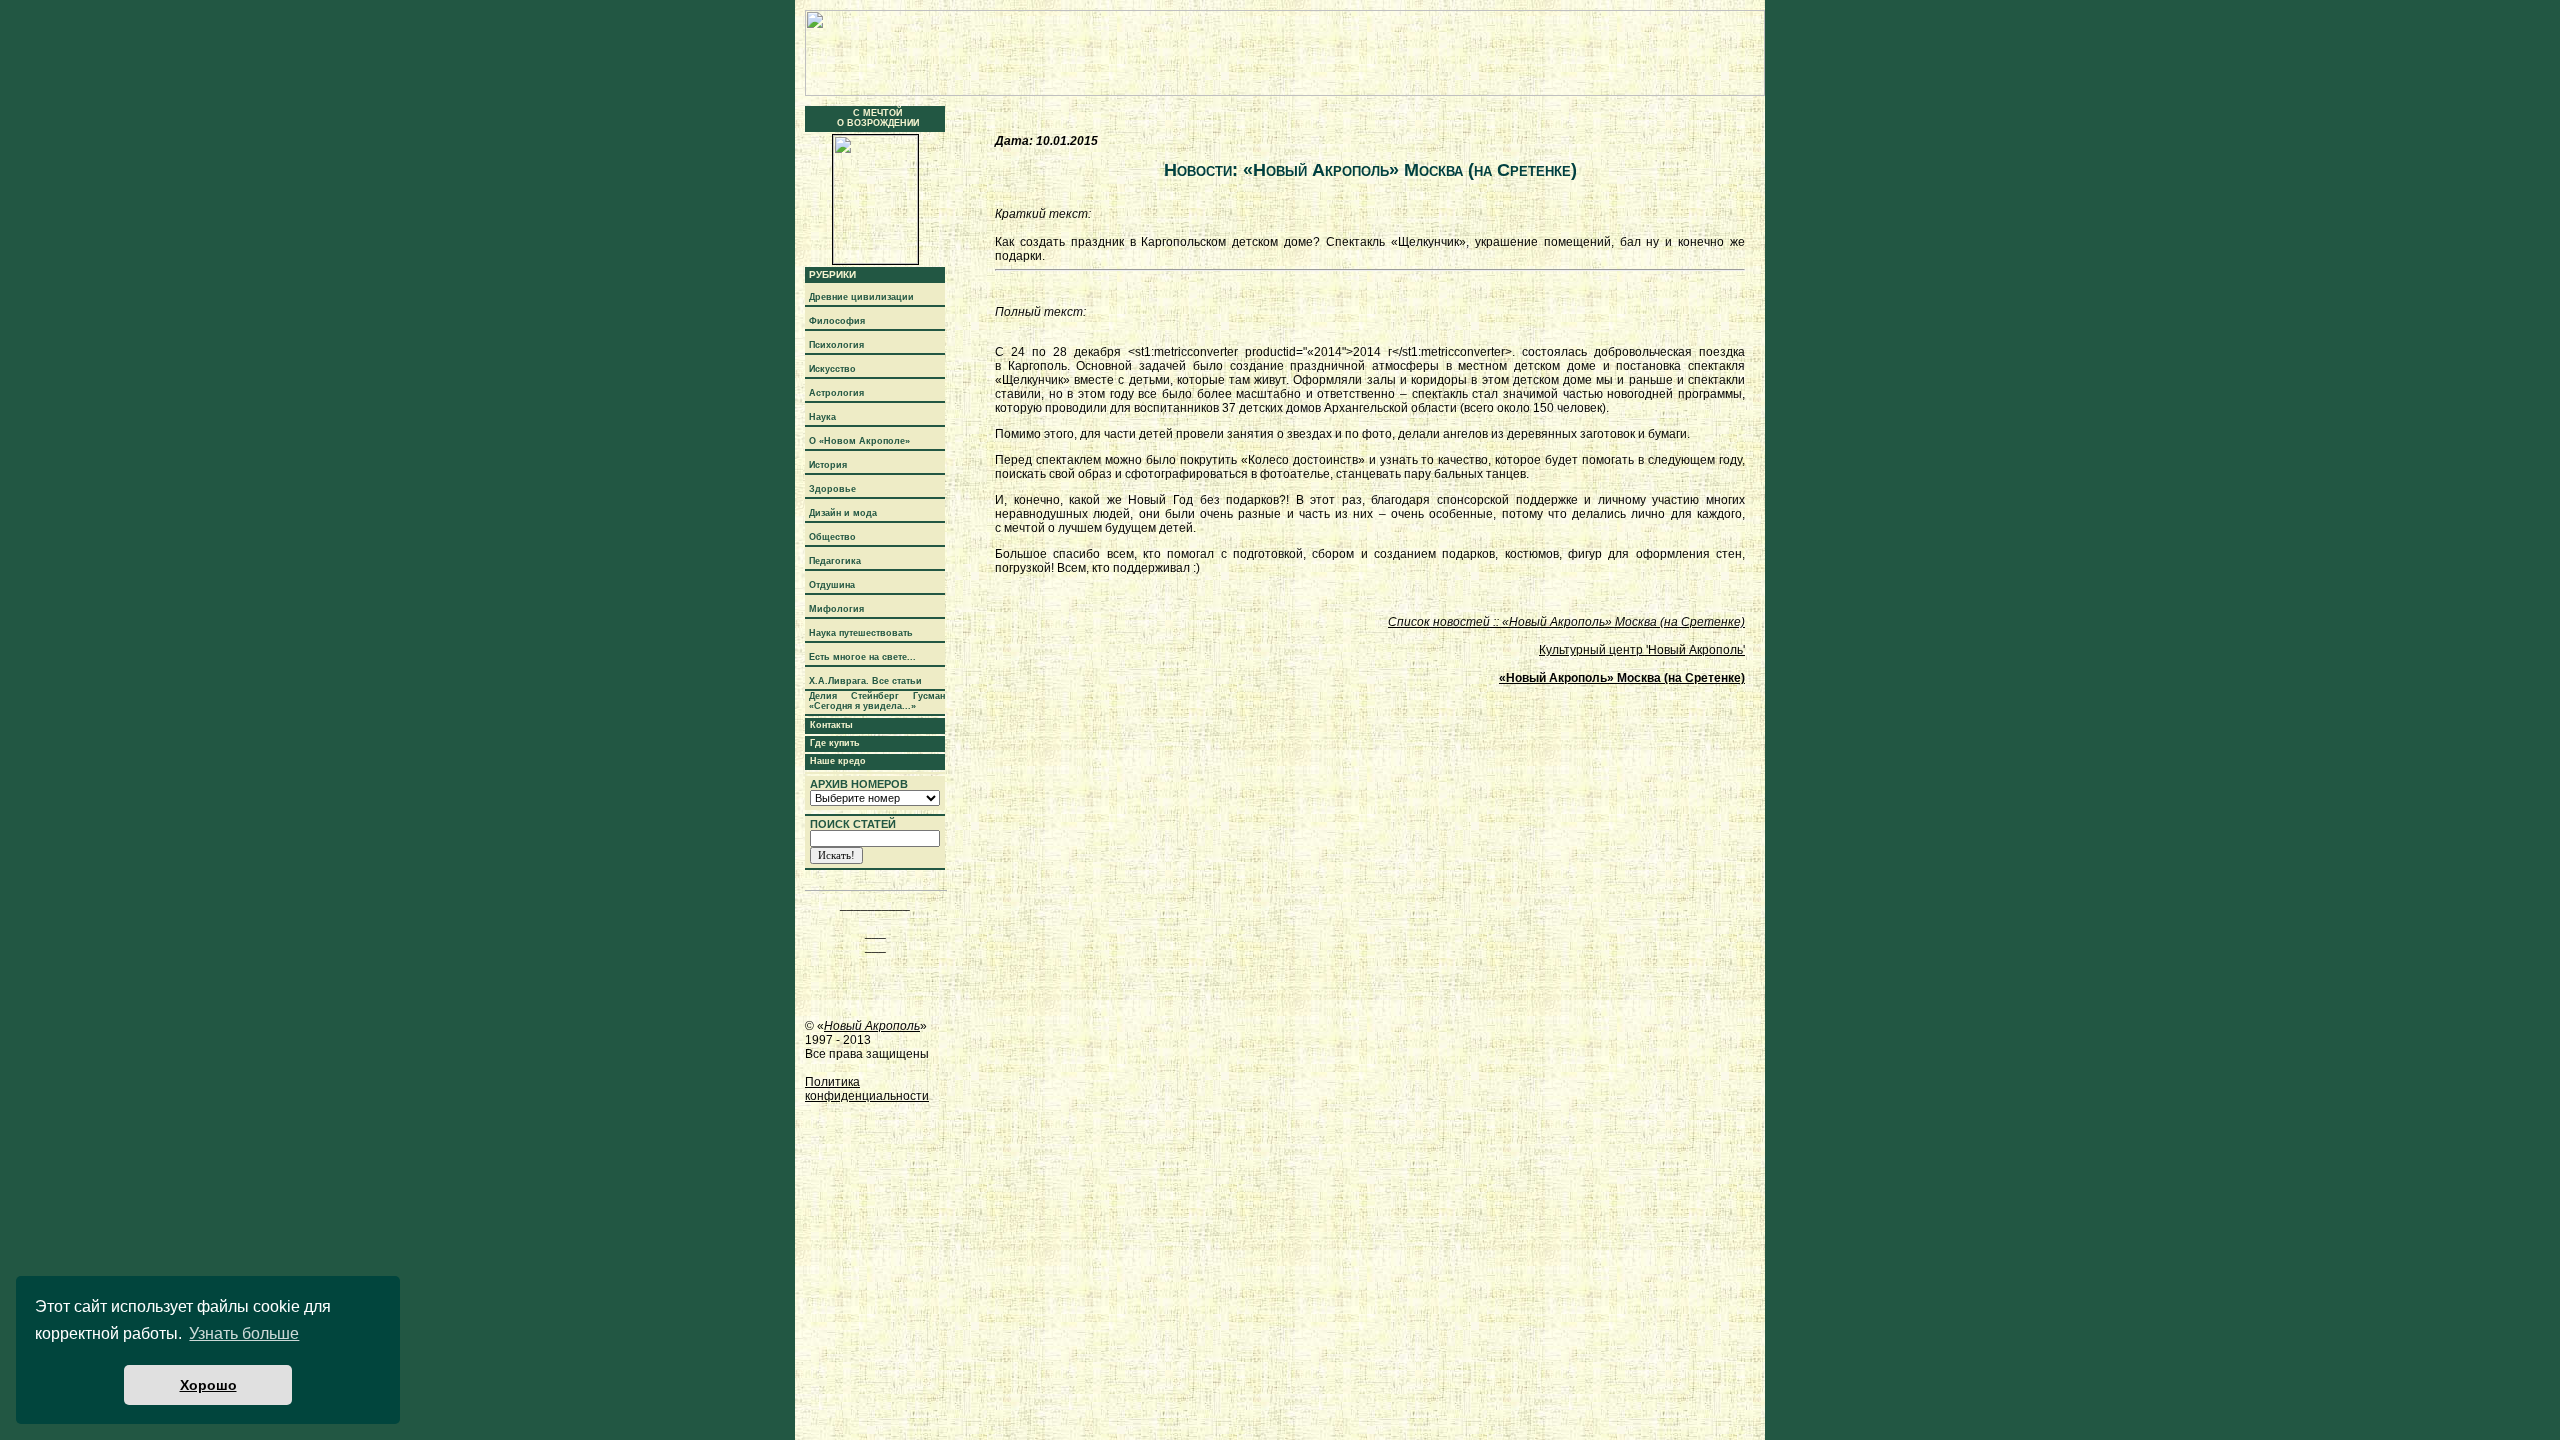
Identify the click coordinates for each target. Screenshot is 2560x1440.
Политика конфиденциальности (867, 1089)
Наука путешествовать (861, 633)
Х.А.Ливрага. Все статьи (865, 681)
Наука (822, 417)
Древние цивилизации (861, 297)
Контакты (831, 725)
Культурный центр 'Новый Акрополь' (1642, 650)
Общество (832, 537)
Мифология (836, 609)
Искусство (832, 369)
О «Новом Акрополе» (859, 441)
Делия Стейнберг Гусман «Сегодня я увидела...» (877, 701)
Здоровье (832, 489)
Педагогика (835, 561)
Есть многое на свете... (862, 657)
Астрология (836, 393)
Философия (837, 321)
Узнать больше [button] (244, 1333)
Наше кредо (838, 761)
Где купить (835, 743)
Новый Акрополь (872, 1026)
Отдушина (832, 585)
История (828, 465)
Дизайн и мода (843, 513)
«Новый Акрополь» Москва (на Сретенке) (1622, 678)
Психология (836, 345)
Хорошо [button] (208, 1385)
